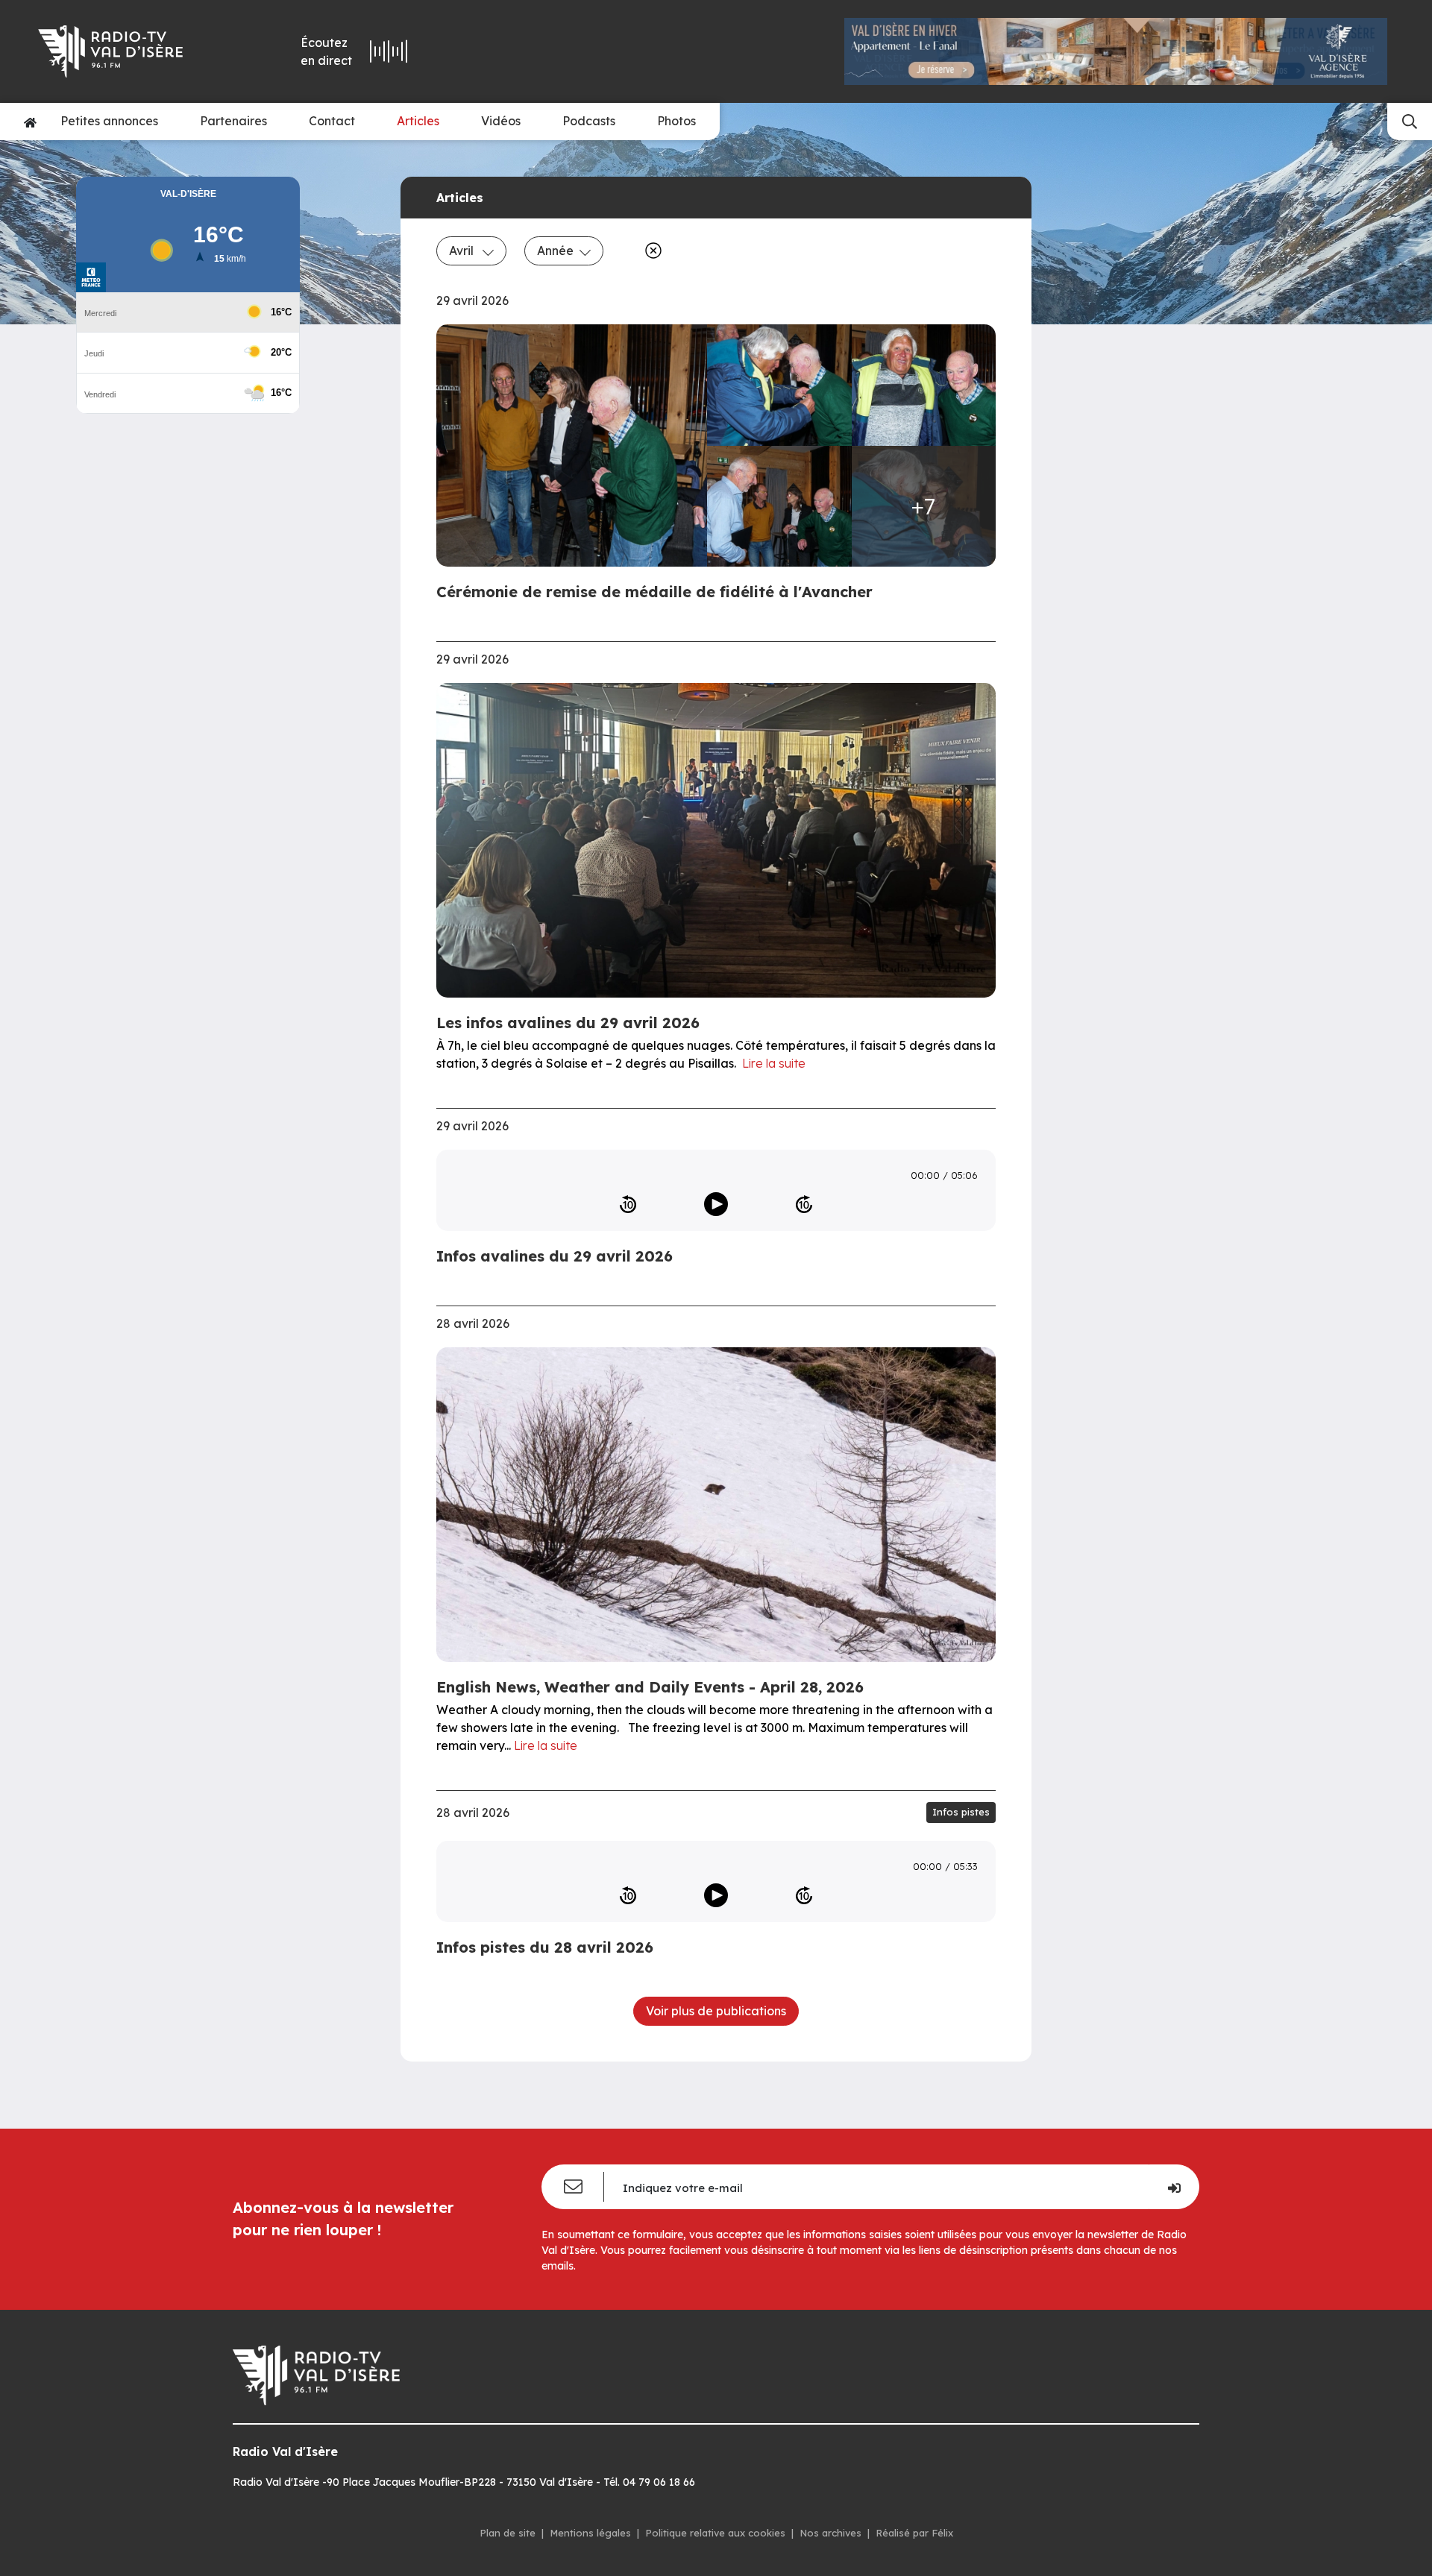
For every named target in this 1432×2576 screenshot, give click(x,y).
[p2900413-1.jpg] (576, 446)
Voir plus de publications (716, 2011)
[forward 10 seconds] (804, 1204)
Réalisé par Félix (914, 2533)
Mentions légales (590, 2533)
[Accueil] (30, 122)
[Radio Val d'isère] (133, 51)
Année (555, 251)
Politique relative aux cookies (715, 2533)
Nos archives (830, 2533)
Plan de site (508, 2533)
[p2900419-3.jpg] (924, 385)
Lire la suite (774, 1063)
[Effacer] (650, 251)
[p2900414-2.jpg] (779, 385)
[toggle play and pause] (716, 1204)
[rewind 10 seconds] (628, 1204)
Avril (463, 251)
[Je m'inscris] (1174, 2187)
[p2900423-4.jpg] (779, 507)
